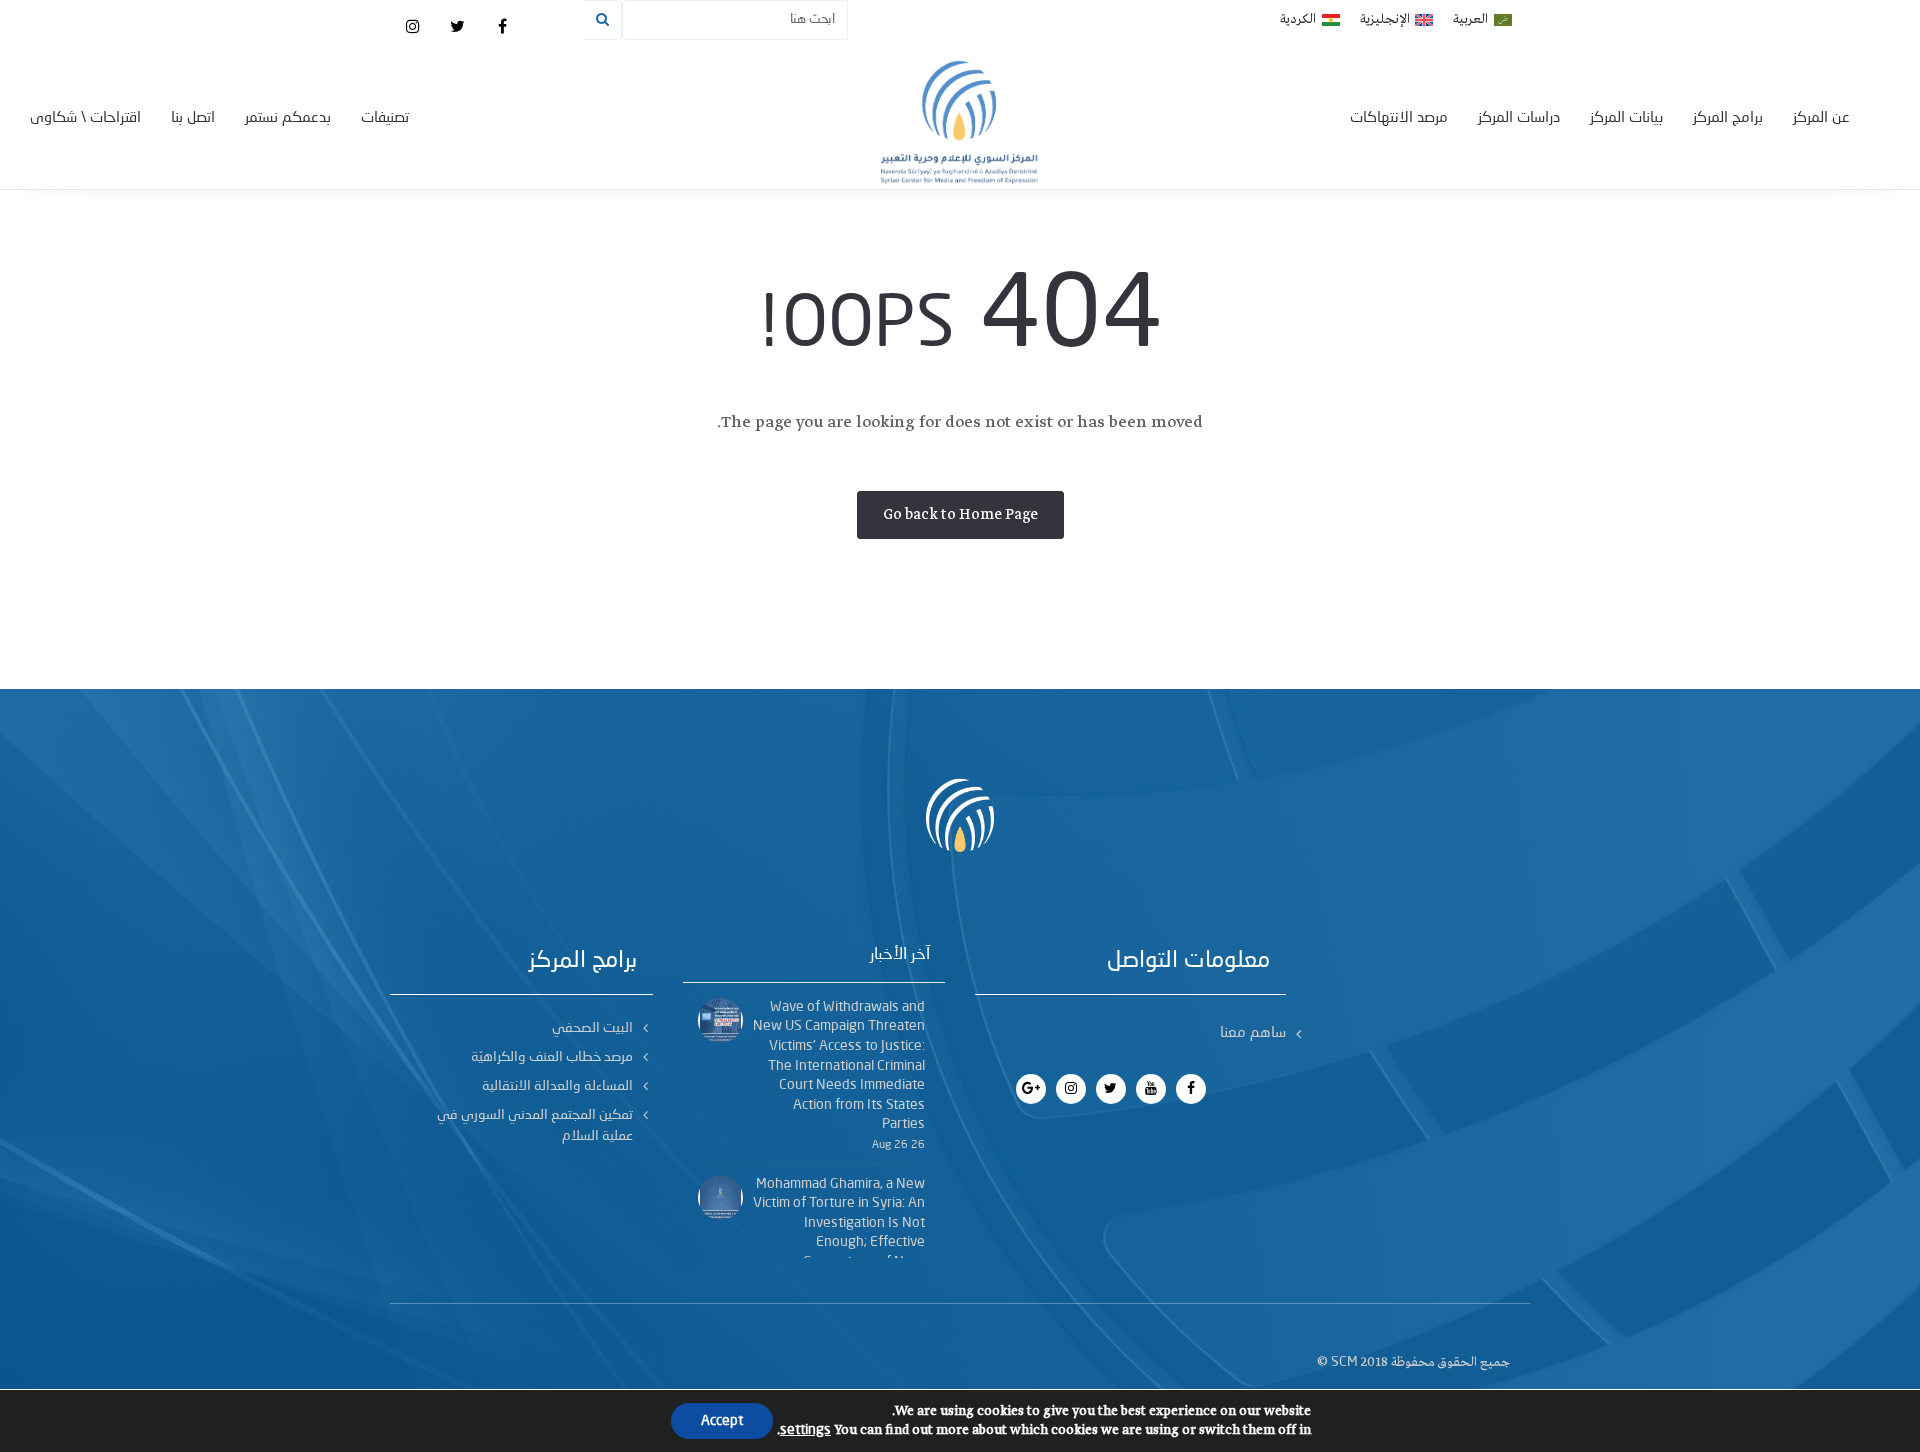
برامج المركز (1728, 118)
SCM (1344, 1362)
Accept (722, 1421)
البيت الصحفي (592, 1028)
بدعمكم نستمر (288, 118)
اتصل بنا (193, 118)
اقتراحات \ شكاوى (85, 118)
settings (805, 1430)
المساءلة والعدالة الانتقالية (557, 1086)
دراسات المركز (1519, 118)
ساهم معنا (1253, 1033)
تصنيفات (385, 118)
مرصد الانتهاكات (1399, 118)
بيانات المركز (1626, 118)
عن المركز (1821, 118)
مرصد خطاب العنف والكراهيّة (552, 1057)
